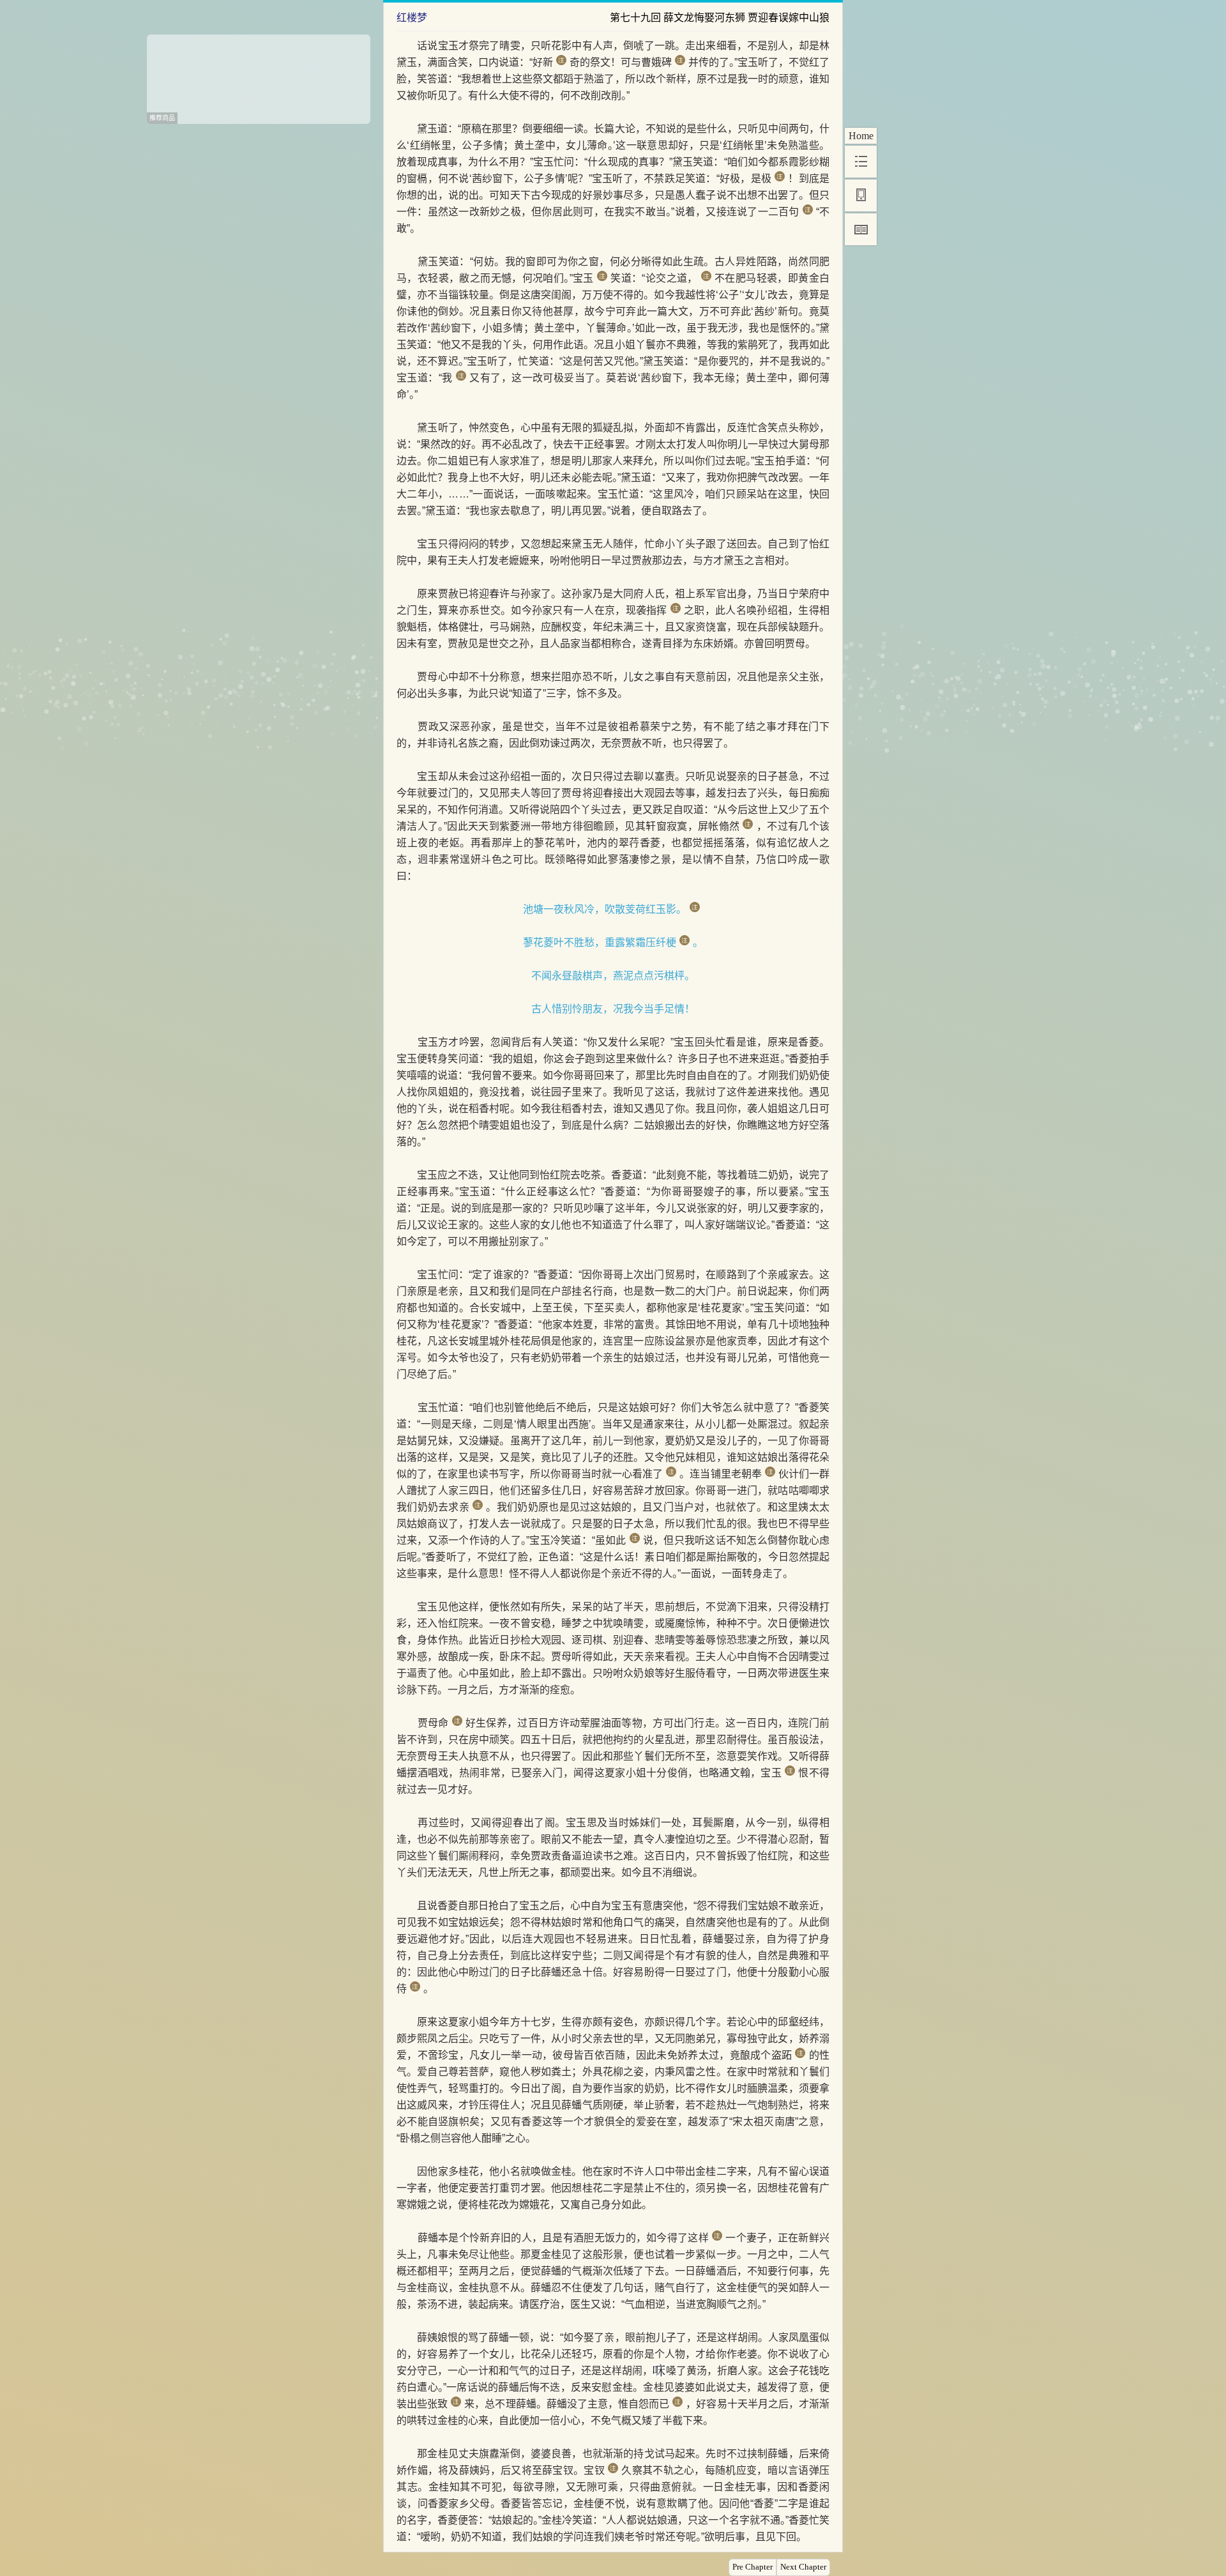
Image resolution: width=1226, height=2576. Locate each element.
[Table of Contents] (861, 162)
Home (861, 136)
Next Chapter (803, 2567)
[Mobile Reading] (861, 195)
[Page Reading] (861, 229)
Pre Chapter (753, 2567)
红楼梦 (412, 18)
